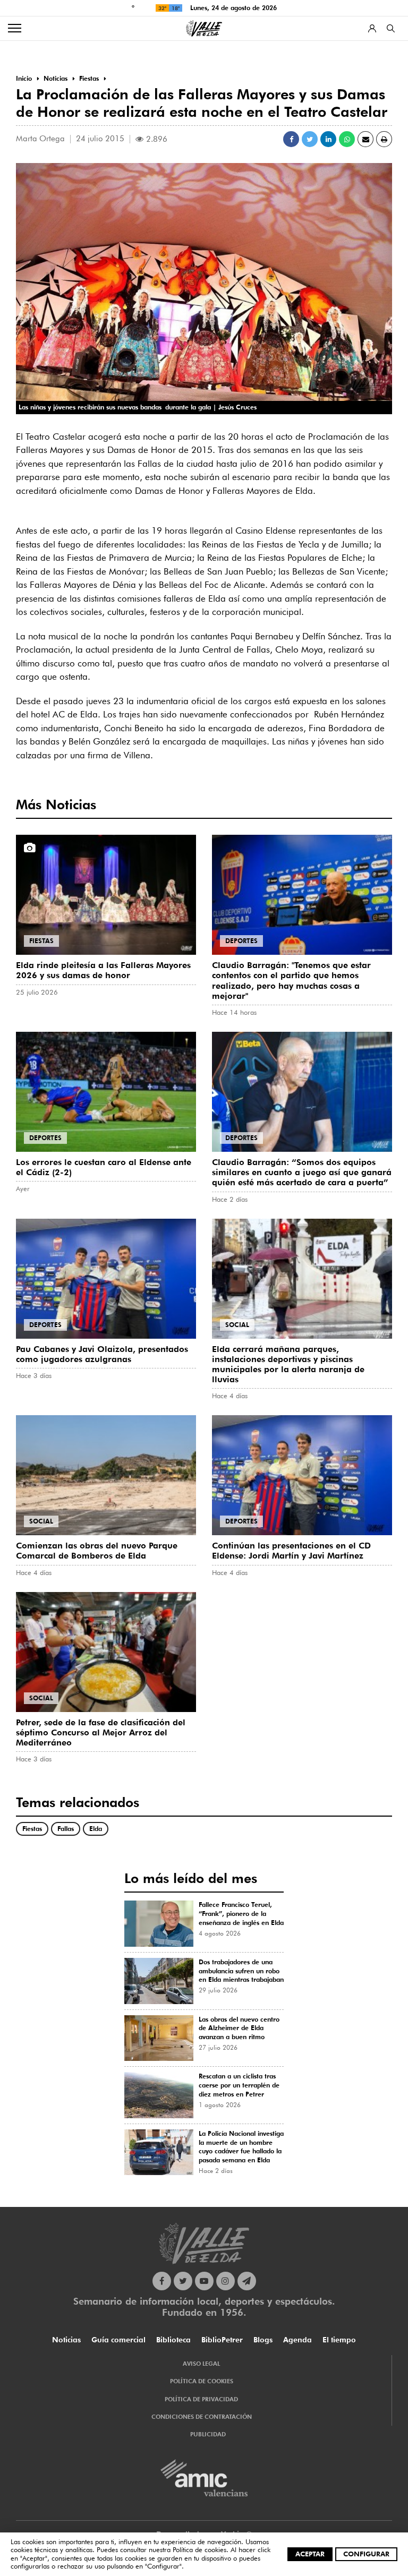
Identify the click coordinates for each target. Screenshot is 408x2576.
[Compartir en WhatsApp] (347, 139)
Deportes (241, 941)
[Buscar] (391, 28)
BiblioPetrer (222, 2340)
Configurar (366, 2554)
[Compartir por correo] (365, 139)
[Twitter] (183, 2281)
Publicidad (208, 2434)
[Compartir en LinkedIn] (328, 139)
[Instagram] (226, 2281)
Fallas (66, 1829)
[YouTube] (204, 2281)
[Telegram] (247, 2281)
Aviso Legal (201, 2364)
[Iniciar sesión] (372, 28)
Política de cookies (199, 2549)
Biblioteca (173, 2340)
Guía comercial (118, 2340)
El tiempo (339, 2340)
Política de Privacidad (201, 2399)
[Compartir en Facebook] (291, 139)
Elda (96, 1829)
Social (237, 1325)
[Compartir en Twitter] (310, 139)
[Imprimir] (384, 139)
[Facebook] (162, 2281)
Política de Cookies (202, 2381)
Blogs (263, 2340)
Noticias (66, 2340)
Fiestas (41, 941)
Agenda (297, 2340)
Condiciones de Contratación (202, 2417)
